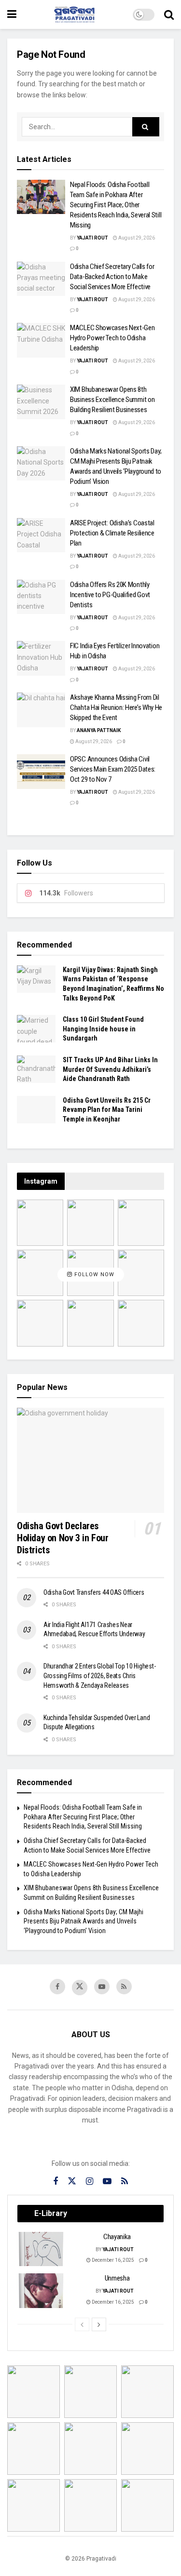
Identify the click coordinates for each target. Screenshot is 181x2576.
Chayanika (117, 2237)
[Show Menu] (12, 14)
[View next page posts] (99, 2324)
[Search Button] (169, 14)
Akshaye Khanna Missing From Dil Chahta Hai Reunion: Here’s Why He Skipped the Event (116, 707)
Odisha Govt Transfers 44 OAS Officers (94, 1592)
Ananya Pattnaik (99, 730)
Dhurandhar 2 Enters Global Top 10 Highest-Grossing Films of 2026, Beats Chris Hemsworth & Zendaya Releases (99, 1675)
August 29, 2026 (136, 238)
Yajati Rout (92, 238)
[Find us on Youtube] (102, 1987)
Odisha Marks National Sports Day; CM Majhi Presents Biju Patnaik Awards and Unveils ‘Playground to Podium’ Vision (84, 1921)
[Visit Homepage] (75, 14)
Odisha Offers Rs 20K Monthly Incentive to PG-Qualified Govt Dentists (110, 595)
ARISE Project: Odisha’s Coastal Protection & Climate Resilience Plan (112, 533)
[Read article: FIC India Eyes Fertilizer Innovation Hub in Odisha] (41, 658)
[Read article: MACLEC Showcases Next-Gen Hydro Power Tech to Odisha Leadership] (41, 340)
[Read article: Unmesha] (42, 2291)
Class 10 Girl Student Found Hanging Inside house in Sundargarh (103, 1029)
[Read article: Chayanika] (42, 2249)
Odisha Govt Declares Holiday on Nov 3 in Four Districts (63, 1538)
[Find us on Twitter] (80, 1988)
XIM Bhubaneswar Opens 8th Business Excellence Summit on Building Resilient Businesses (112, 400)
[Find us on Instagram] (90, 2182)
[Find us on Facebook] (57, 1987)
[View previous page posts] (82, 2324)
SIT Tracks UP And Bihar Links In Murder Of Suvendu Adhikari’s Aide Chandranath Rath (110, 1069)
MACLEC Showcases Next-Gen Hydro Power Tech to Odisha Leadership (112, 338)
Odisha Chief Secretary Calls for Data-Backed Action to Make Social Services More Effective (112, 277)
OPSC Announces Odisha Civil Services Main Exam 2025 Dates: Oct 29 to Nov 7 (113, 769)
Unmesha (117, 2278)
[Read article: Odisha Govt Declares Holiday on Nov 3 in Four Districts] (90, 1460)
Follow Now (93, 1275)
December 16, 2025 (112, 2260)
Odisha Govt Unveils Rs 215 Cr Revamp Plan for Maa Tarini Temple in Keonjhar (107, 1110)
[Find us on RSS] (124, 1987)
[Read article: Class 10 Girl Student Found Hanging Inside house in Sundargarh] (36, 1029)
